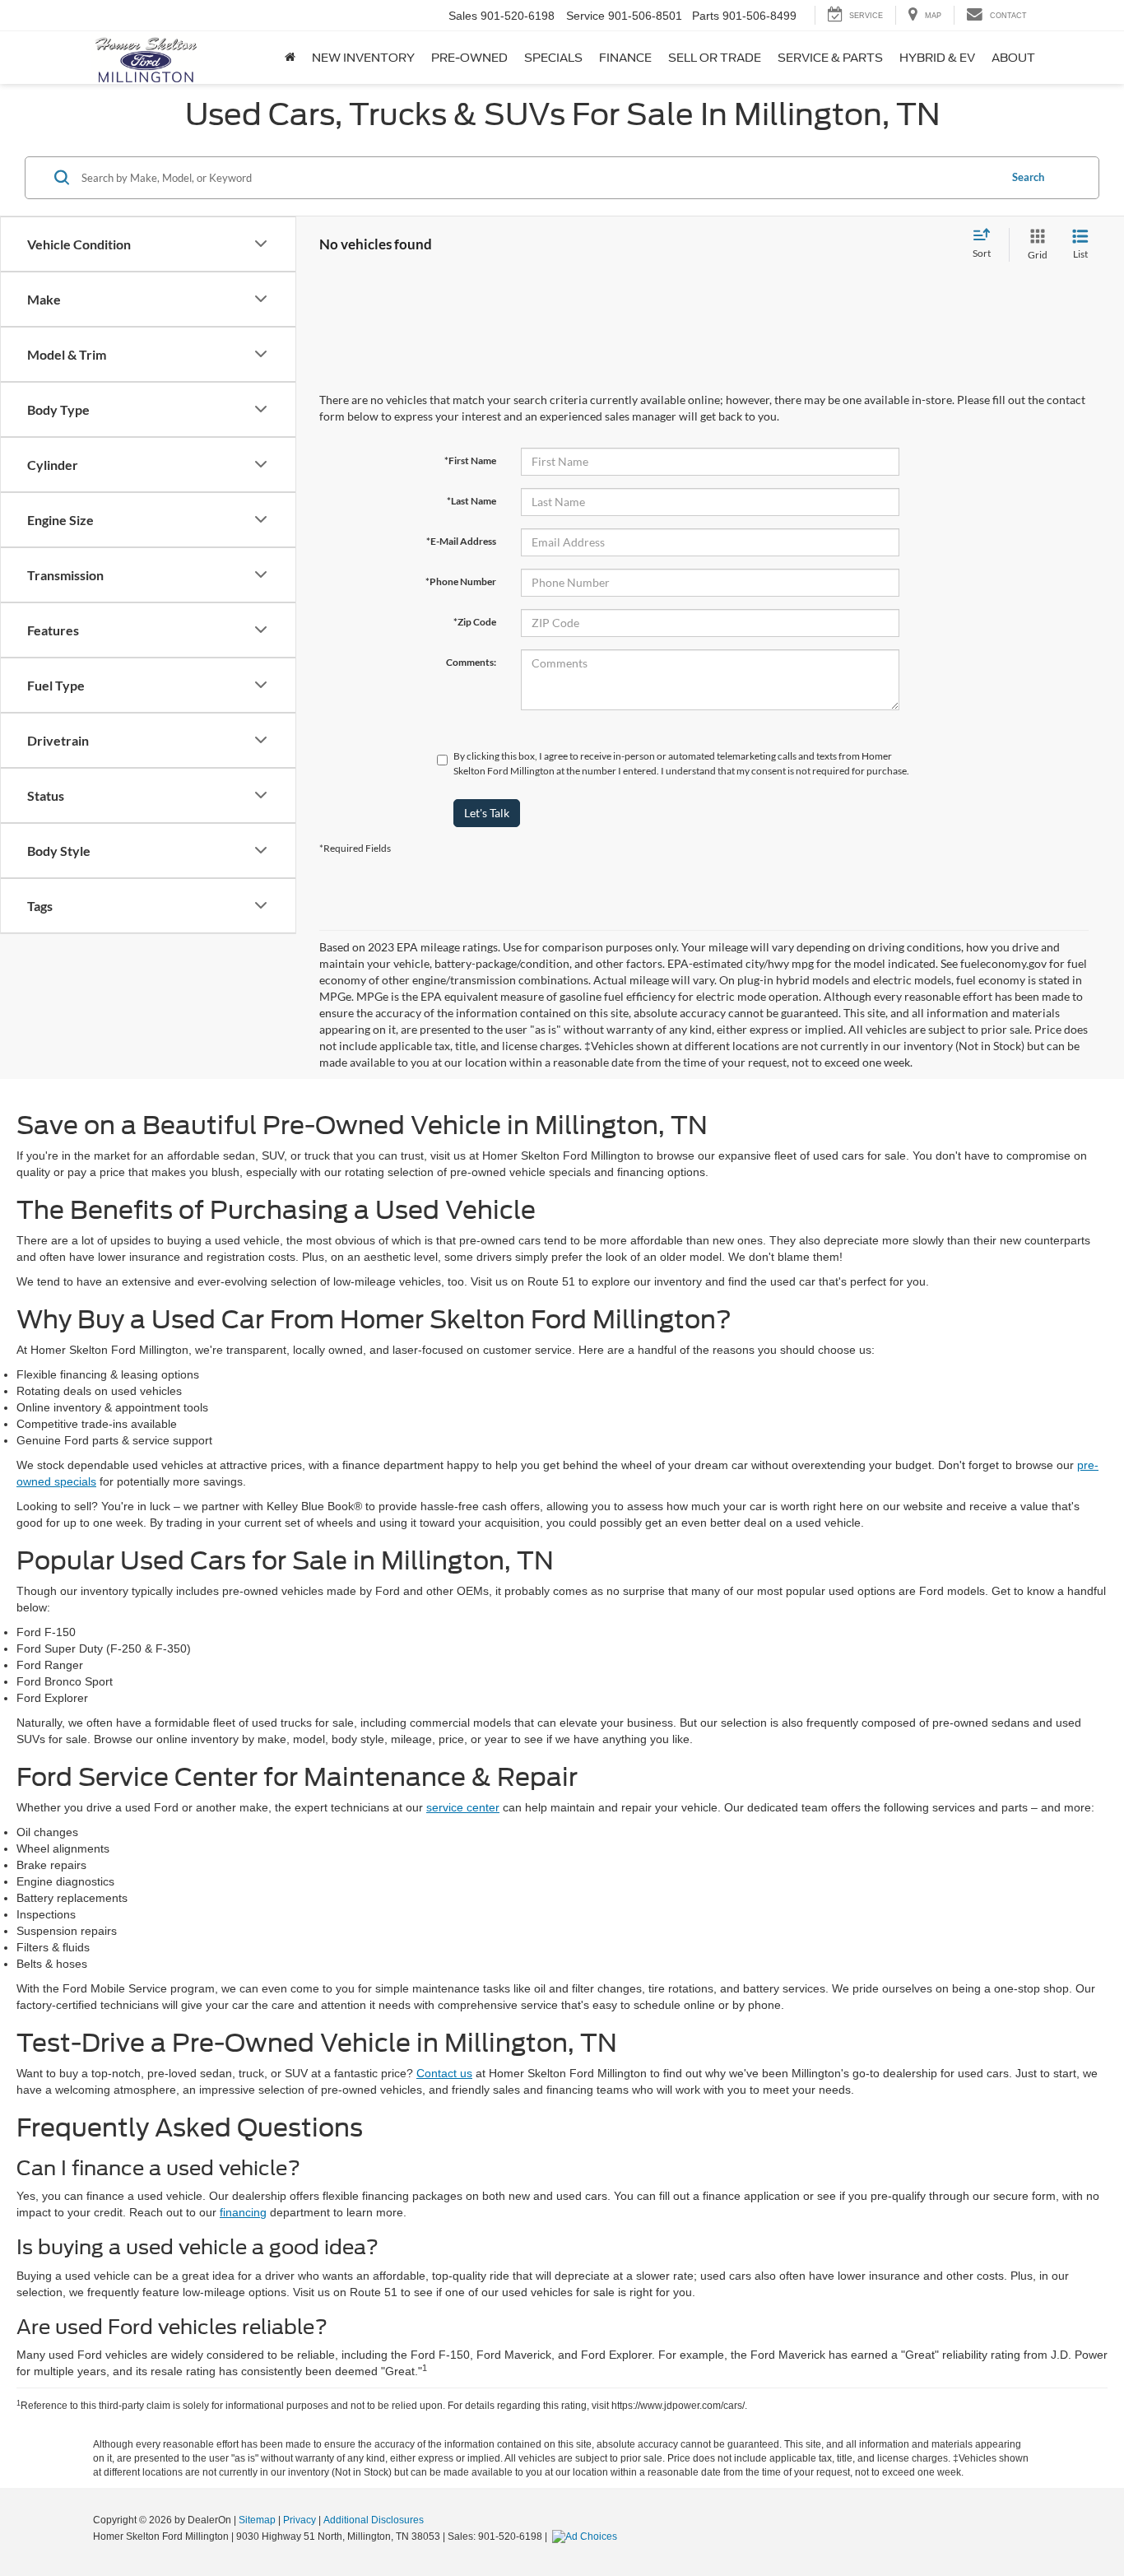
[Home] (290, 58)
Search (1028, 177)
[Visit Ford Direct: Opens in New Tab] (587, 2536)
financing (243, 2212)
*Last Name (471, 501)
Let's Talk (487, 813)
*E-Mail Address (461, 541)
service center (463, 1807)
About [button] (1013, 58)
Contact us (444, 2073)
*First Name (470, 460)
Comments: (471, 662)
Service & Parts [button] (830, 58)
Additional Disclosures (374, 2520)
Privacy (300, 2520)
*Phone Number (461, 581)
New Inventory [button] (363, 58)
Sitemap (257, 2520)
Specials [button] (553, 58)
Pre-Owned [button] (469, 58)
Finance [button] (625, 58)
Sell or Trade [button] (715, 58)
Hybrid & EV (937, 58)
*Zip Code (475, 622)
